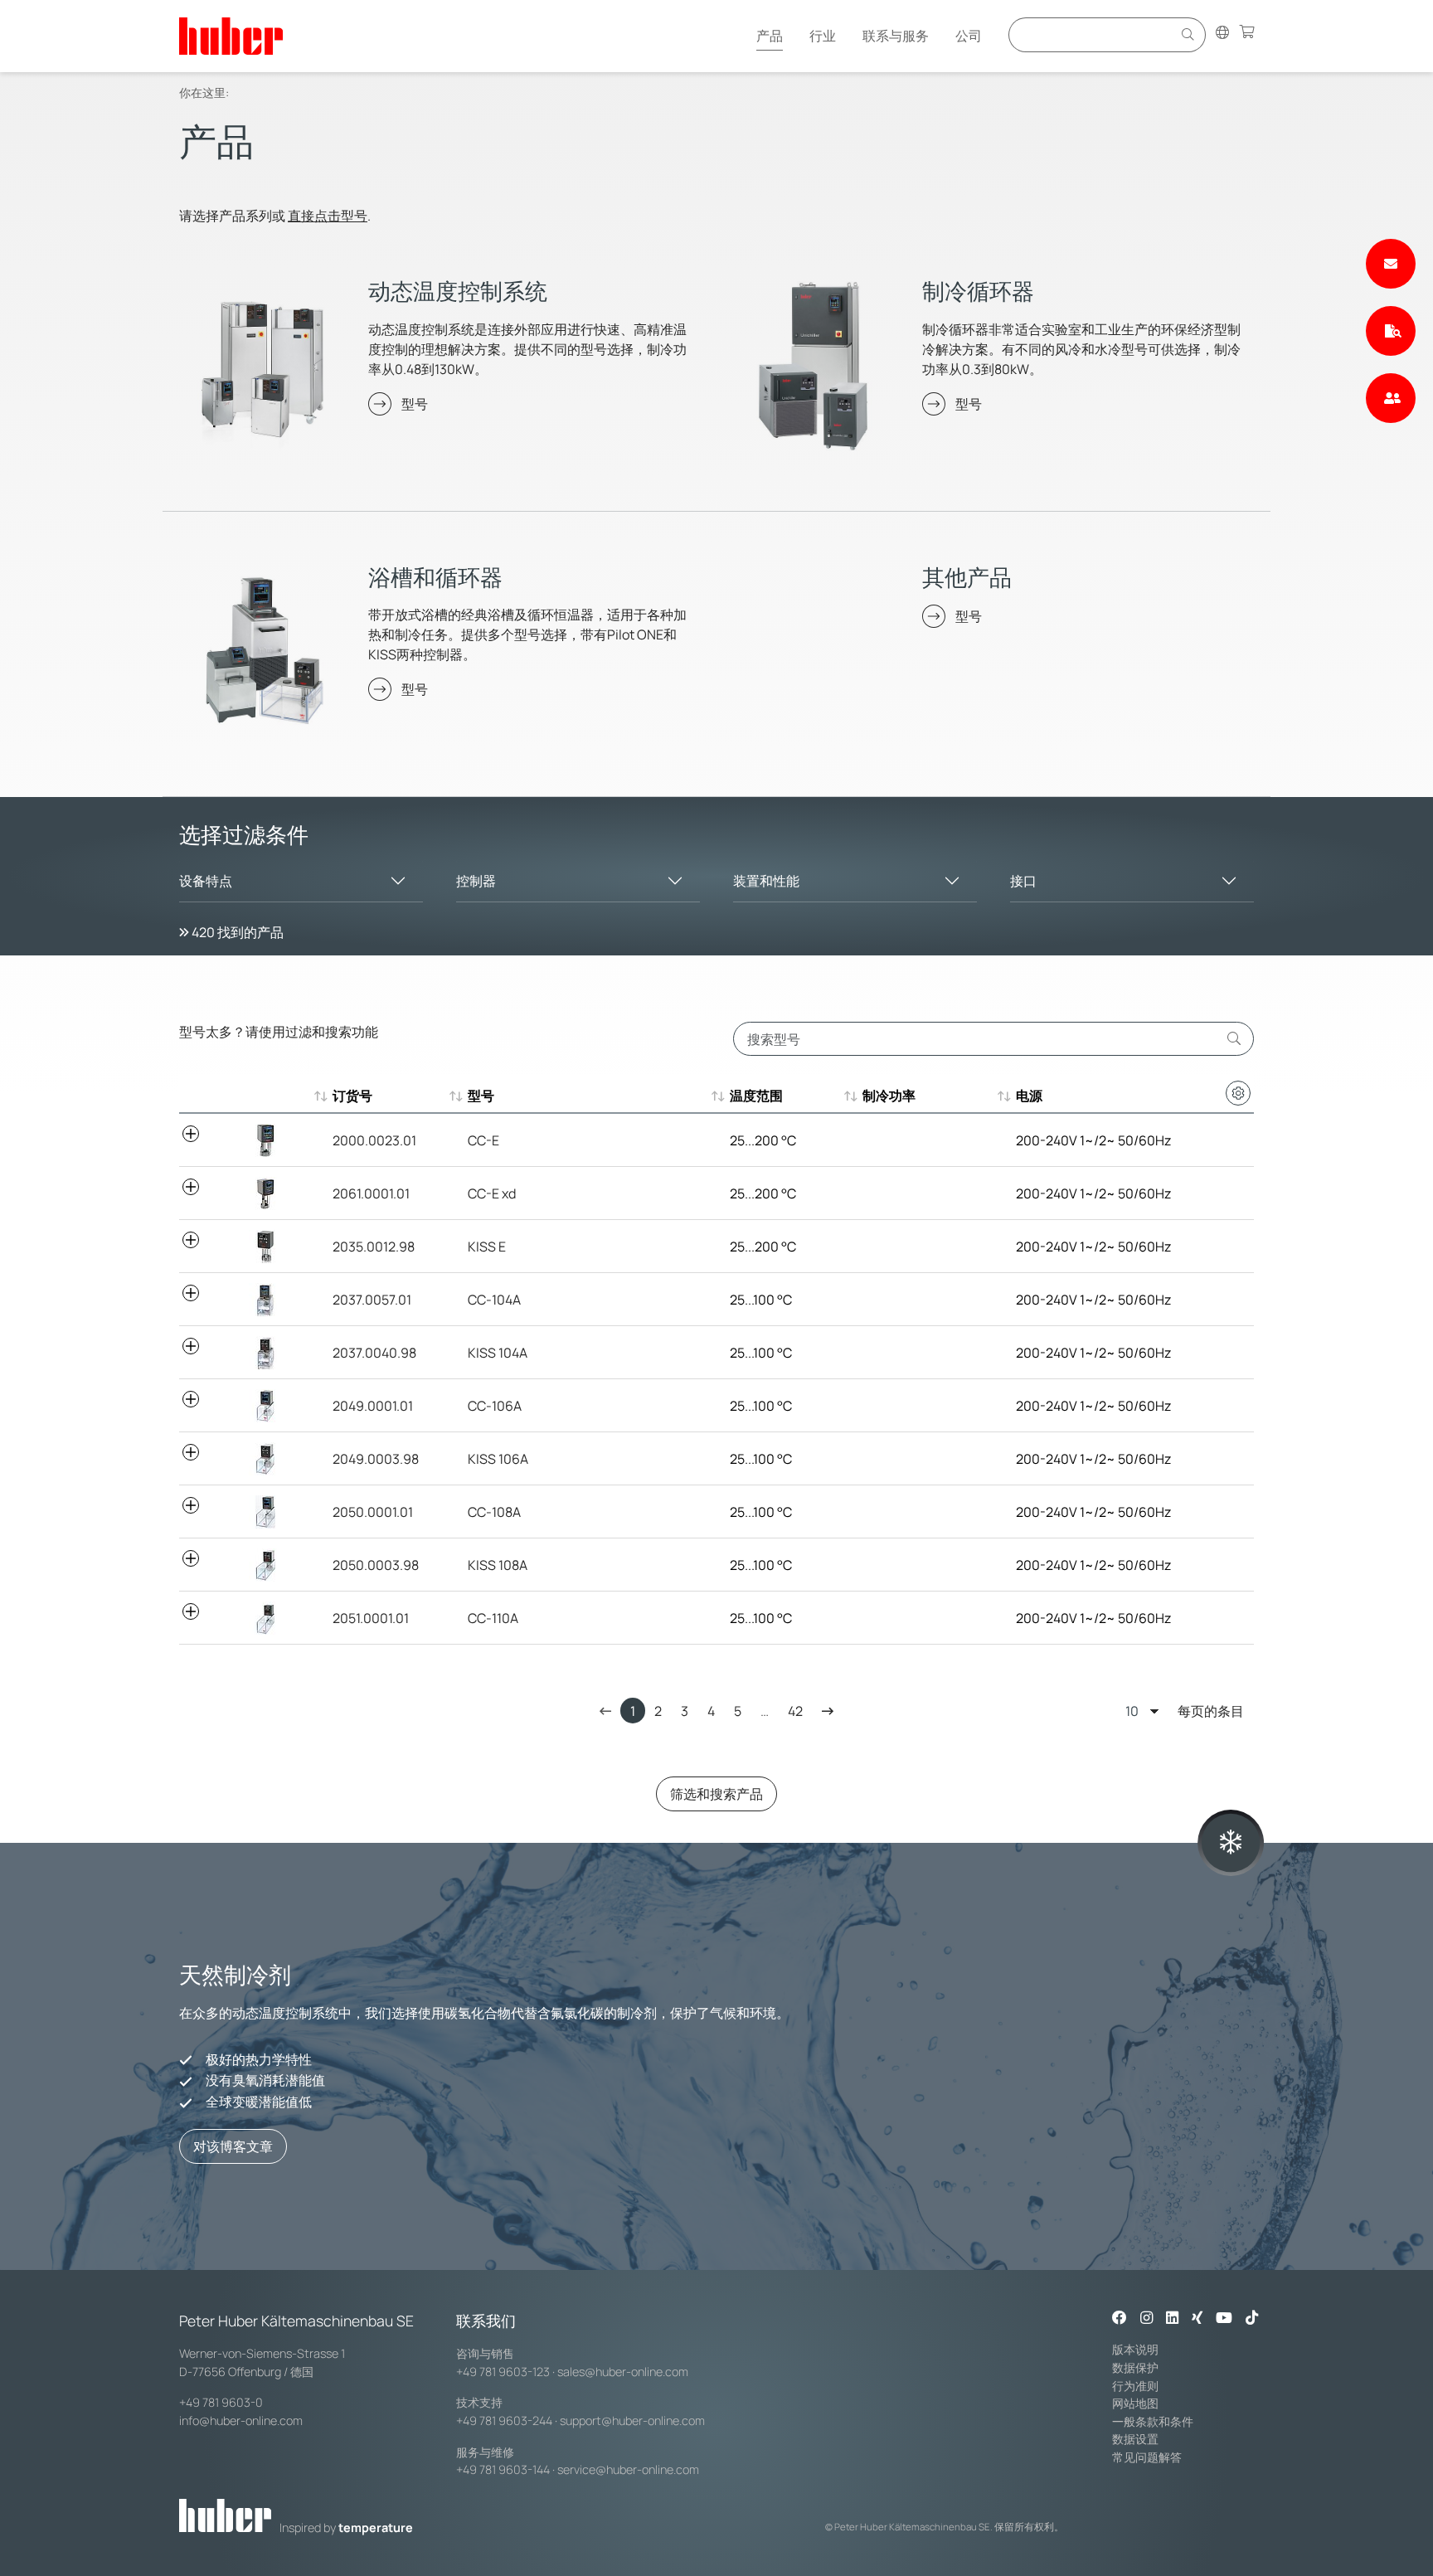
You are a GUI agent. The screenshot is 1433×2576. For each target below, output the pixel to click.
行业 (823, 36)
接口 (1023, 881)
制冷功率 (889, 1096)
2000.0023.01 (374, 1140)
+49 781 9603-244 (504, 2420)
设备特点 (206, 881)
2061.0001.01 (371, 1193)
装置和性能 (766, 881)
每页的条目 (1211, 1711)
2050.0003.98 (376, 1565)
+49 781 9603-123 (503, 2372)
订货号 (352, 1096)
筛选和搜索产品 (716, 1794)
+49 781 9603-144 (503, 2469)
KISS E (487, 1247)
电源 (1029, 1096)
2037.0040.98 (374, 1353)
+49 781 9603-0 (221, 2402)
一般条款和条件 (1153, 2421)
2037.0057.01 (372, 1300)
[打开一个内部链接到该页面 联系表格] (1391, 264)
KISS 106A (498, 1459)
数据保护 (1135, 2367)
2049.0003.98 (376, 1459)
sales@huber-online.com (623, 2372)
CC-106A (495, 1406)
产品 (770, 36)
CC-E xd (492, 1193)
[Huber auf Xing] (1197, 2319)
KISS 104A (498, 1353)
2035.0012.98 (374, 1247)
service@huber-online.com (628, 2469)
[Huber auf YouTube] (1224, 2319)
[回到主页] (231, 36)
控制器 (476, 881)
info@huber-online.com (241, 2420)
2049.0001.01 (373, 1406)
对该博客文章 (233, 2146)
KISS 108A (498, 1565)
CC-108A (494, 1512)
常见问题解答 (1147, 2457)
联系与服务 (896, 36)
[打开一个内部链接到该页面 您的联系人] (1391, 398)
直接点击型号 (328, 216)
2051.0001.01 (371, 1618)
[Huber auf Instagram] (1146, 2319)
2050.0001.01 (373, 1512)
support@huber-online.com (632, 2420)
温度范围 (756, 1096)
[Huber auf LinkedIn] (1172, 2319)
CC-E (483, 1140)
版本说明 (1135, 2349)
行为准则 (1135, 2386)
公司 (969, 36)
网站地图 (1135, 2403)
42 (795, 1711)
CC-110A (493, 1618)
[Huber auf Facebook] (1120, 2319)
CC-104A (494, 1300)
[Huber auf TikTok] (1252, 2319)
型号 (415, 404)
